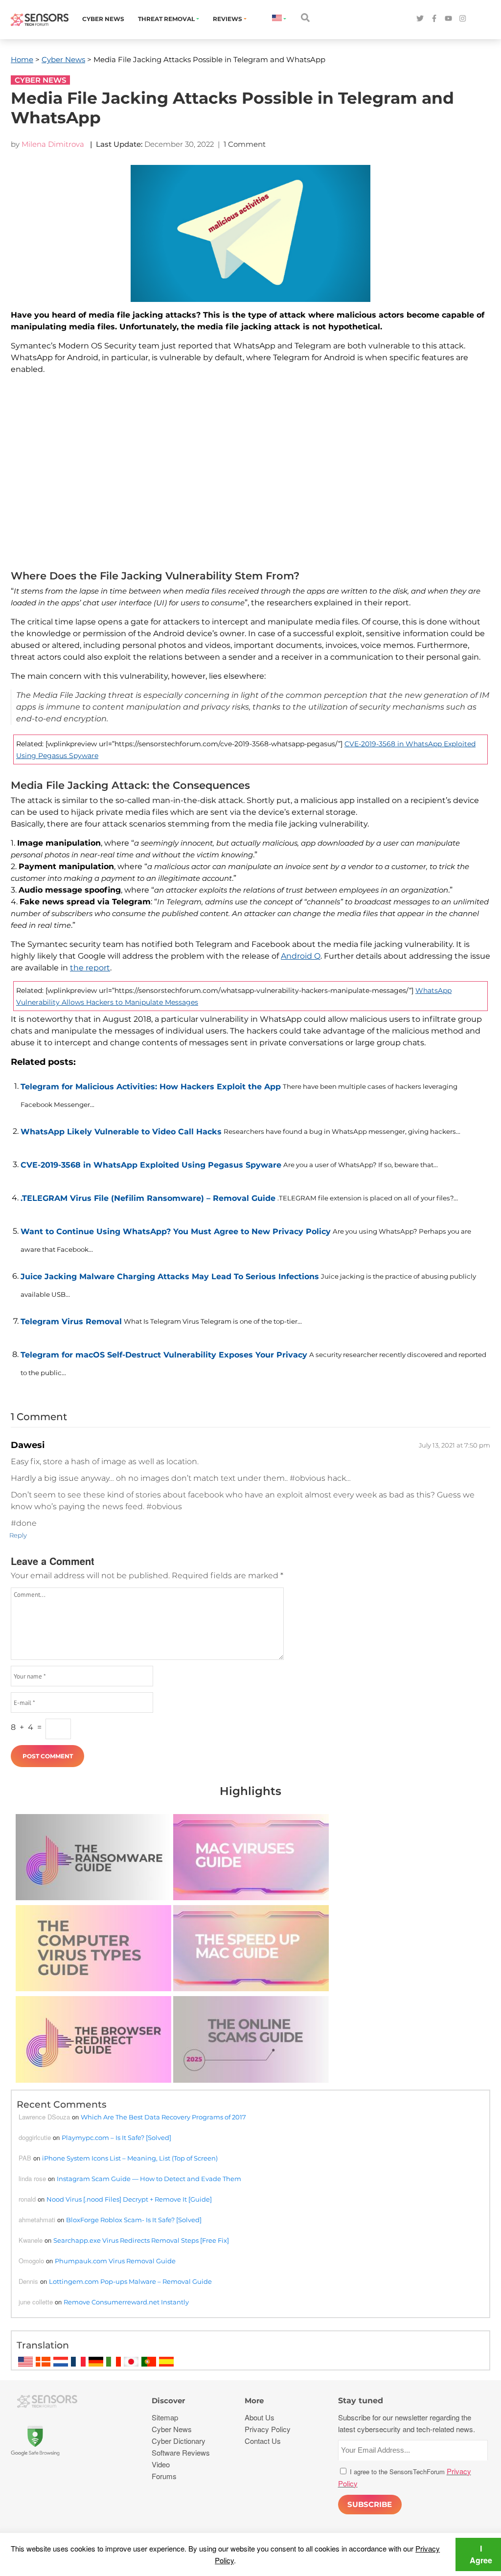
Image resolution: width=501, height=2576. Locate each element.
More (254, 2401)
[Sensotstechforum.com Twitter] (420, 19)
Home (22, 59)
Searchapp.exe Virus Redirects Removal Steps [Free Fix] (141, 2240)
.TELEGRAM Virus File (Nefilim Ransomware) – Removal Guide (148, 1198)
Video (161, 2464)
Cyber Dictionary (179, 2441)
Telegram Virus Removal (71, 1322)
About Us (260, 2417)
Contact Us (263, 2441)
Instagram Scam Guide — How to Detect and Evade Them (149, 2179)
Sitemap (165, 2417)
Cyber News (103, 19)
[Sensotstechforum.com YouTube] (448, 19)
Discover (168, 2401)
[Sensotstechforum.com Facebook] (434, 19)
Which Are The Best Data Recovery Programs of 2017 (163, 2117)
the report (90, 968)
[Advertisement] (250, 475)
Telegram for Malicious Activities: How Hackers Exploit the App (151, 1087)
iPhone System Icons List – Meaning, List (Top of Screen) (130, 2158)
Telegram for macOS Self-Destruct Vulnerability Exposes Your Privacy (164, 1355)
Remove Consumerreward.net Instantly (126, 2302)
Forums (164, 2476)
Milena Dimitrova (53, 144)
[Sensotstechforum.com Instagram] (463, 19)
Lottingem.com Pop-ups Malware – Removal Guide (130, 2281)
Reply (18, 1535)
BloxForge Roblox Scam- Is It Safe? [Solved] (134, 2220)
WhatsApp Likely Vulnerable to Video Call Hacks (121, 1132)
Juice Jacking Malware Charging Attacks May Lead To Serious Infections (170, 1276)
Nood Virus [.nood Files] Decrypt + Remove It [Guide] (129, 2199)
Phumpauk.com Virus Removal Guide (115, 2261)
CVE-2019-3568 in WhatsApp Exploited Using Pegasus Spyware (151, 1165)
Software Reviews (181, 2452)
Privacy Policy (268, 2429)
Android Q (301, 956)
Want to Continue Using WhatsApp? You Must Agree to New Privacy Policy (176, 1231)
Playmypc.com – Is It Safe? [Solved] (116, 2138)
